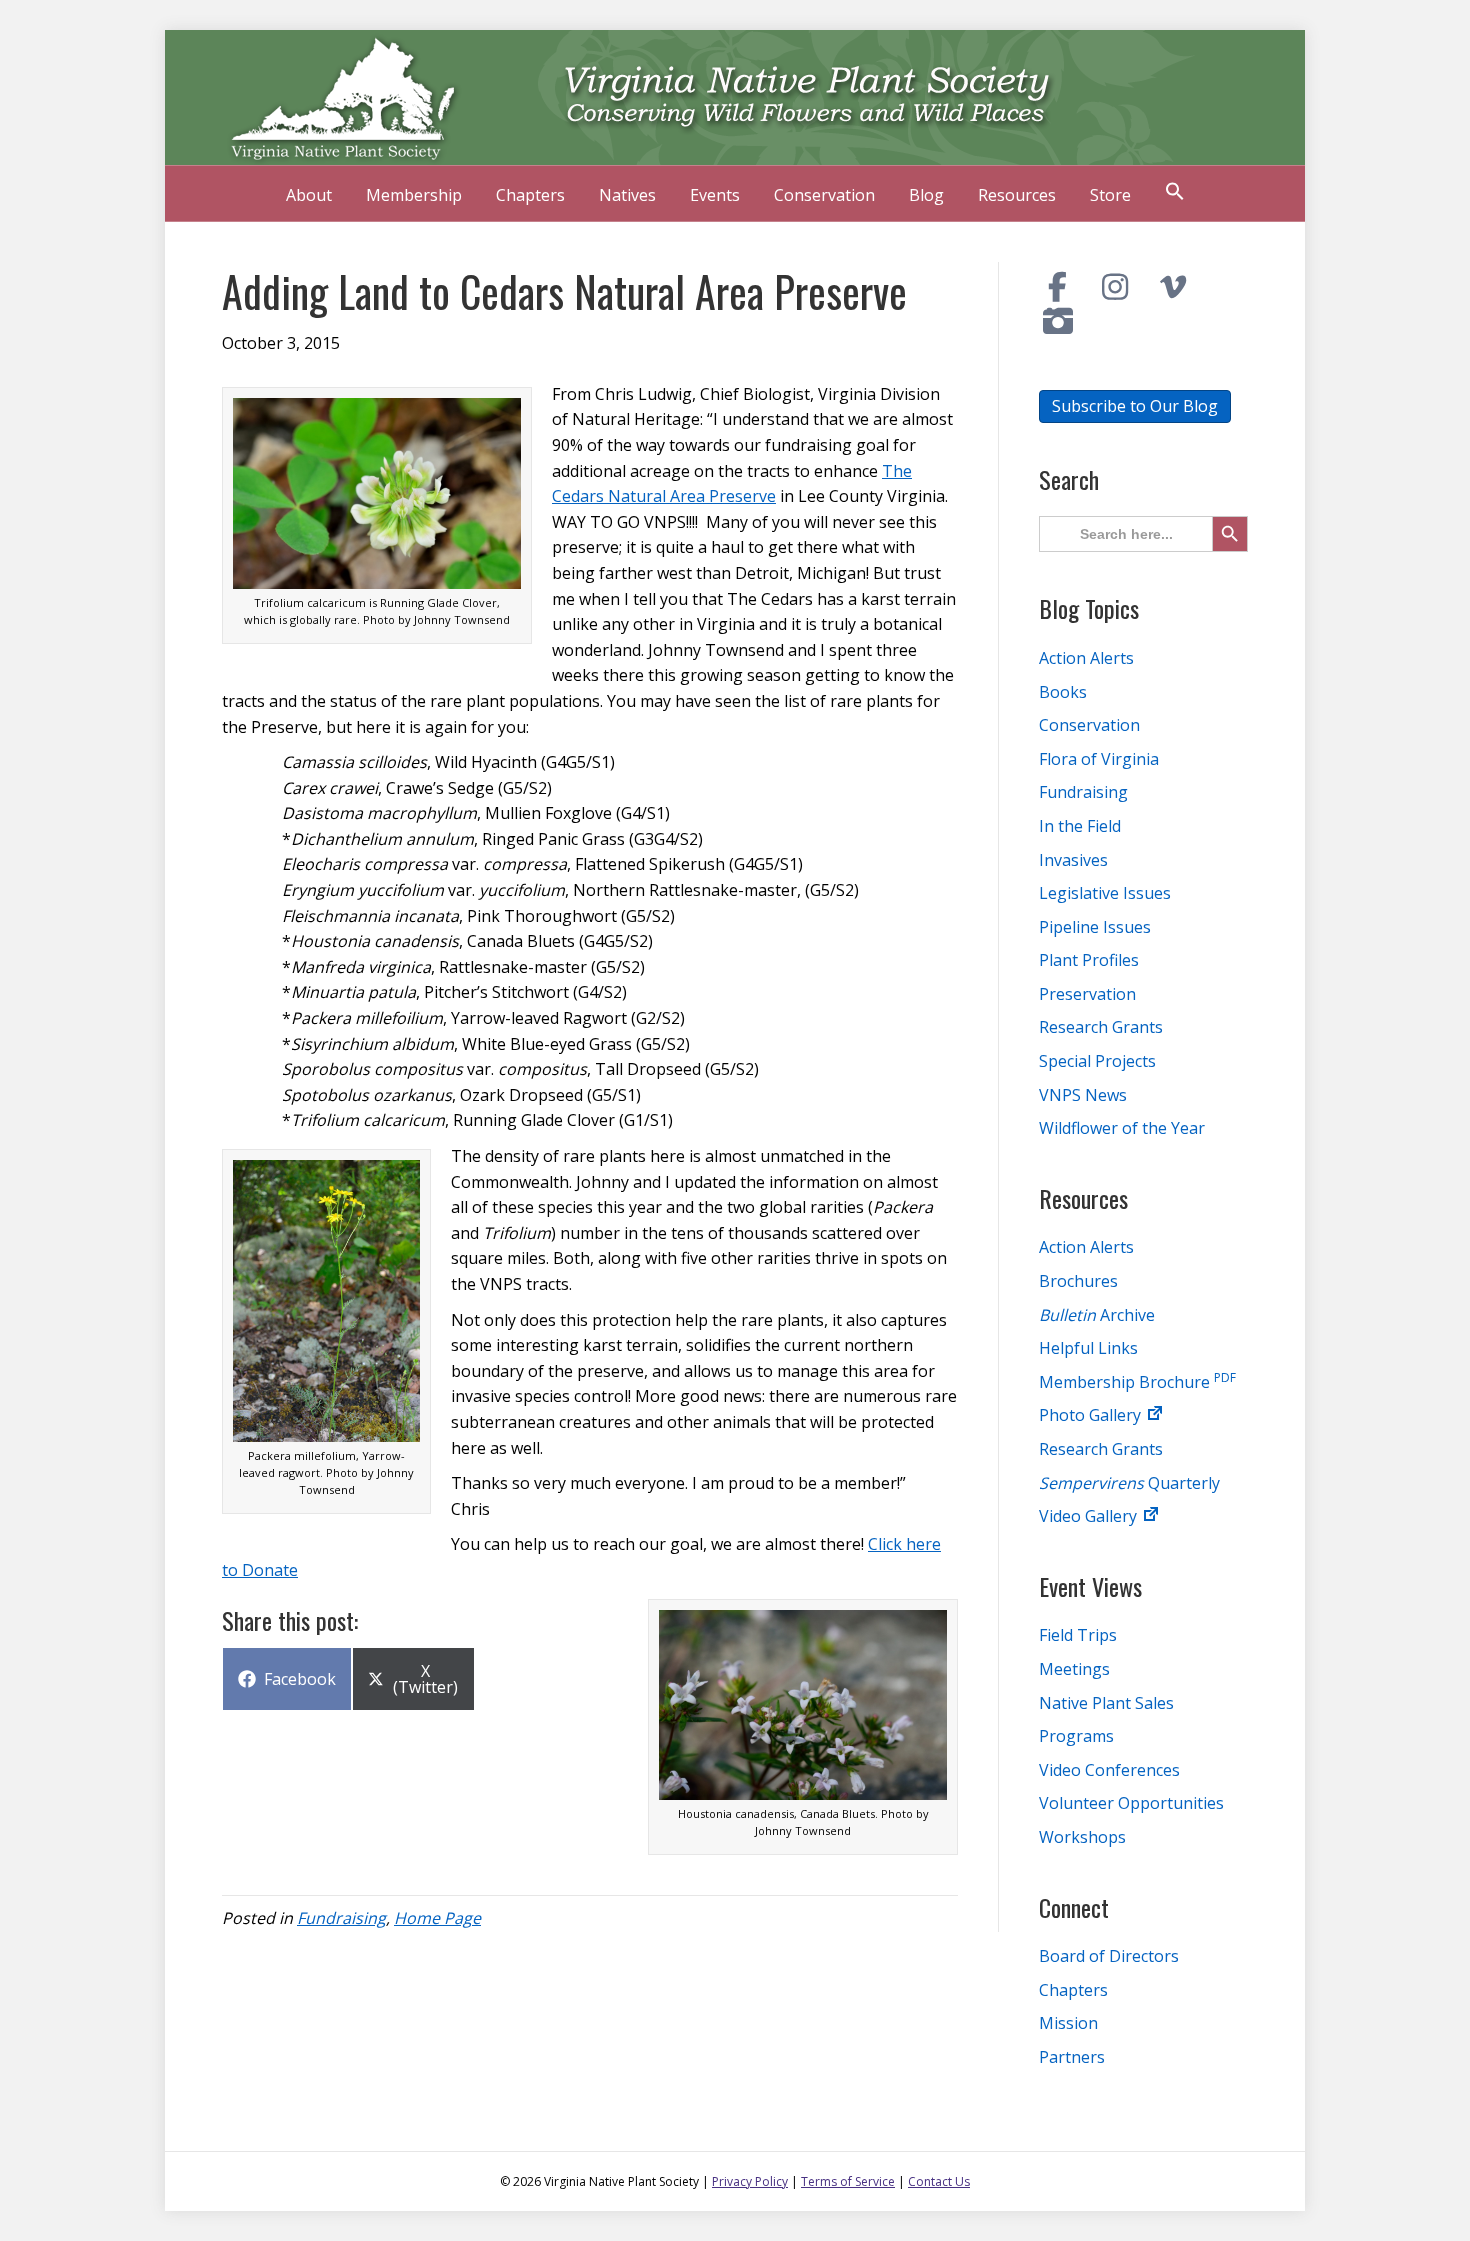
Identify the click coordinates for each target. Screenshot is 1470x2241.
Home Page (437, 1918)
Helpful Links (1088, 1348)
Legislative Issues (1105, 893)
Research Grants (1101, 1027)
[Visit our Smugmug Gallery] (1058, 321)
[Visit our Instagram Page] (1116, 287)
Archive (1097, 1315)
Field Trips (1078, 1635)
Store (1110, 195)
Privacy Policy (750, 2181)
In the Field (1080, 826)
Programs (1076, 1736)
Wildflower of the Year (1122, 1128)
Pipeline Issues (1095, 927)
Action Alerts (1086, 658)
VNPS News (1083, 1095)
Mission (1068, 2023)
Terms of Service (848, 2181)
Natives (627, 195)
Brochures (1078, 1281)
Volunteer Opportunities (1131, 1803)
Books (1063, 692)
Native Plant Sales (1106, 1703)
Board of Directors (1109, 1956)
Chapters (530, 195)
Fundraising (341, 1918)
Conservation (824, 195)
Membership (414, 195)
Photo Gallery (1092, 1415)
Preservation (1087, 994)
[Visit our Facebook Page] (1058, 287)
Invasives (1073, 860)
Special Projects (1097, 1061)
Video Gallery (1090, 1516)
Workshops (1082, 1837)
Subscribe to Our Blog (1135, 406)
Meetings (1074, 1669)
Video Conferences (1109, 1770)
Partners (1072, 2057)
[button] (1175, 193)
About (309, 195)
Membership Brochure (1137, 1382)
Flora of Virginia (1099, 759)
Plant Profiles (1089, 960)
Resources (1017, 195)
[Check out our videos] (1173, 287)
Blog (926, 195)
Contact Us (939, 2181)
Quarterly (1129, 1483)
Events (715, 195)
